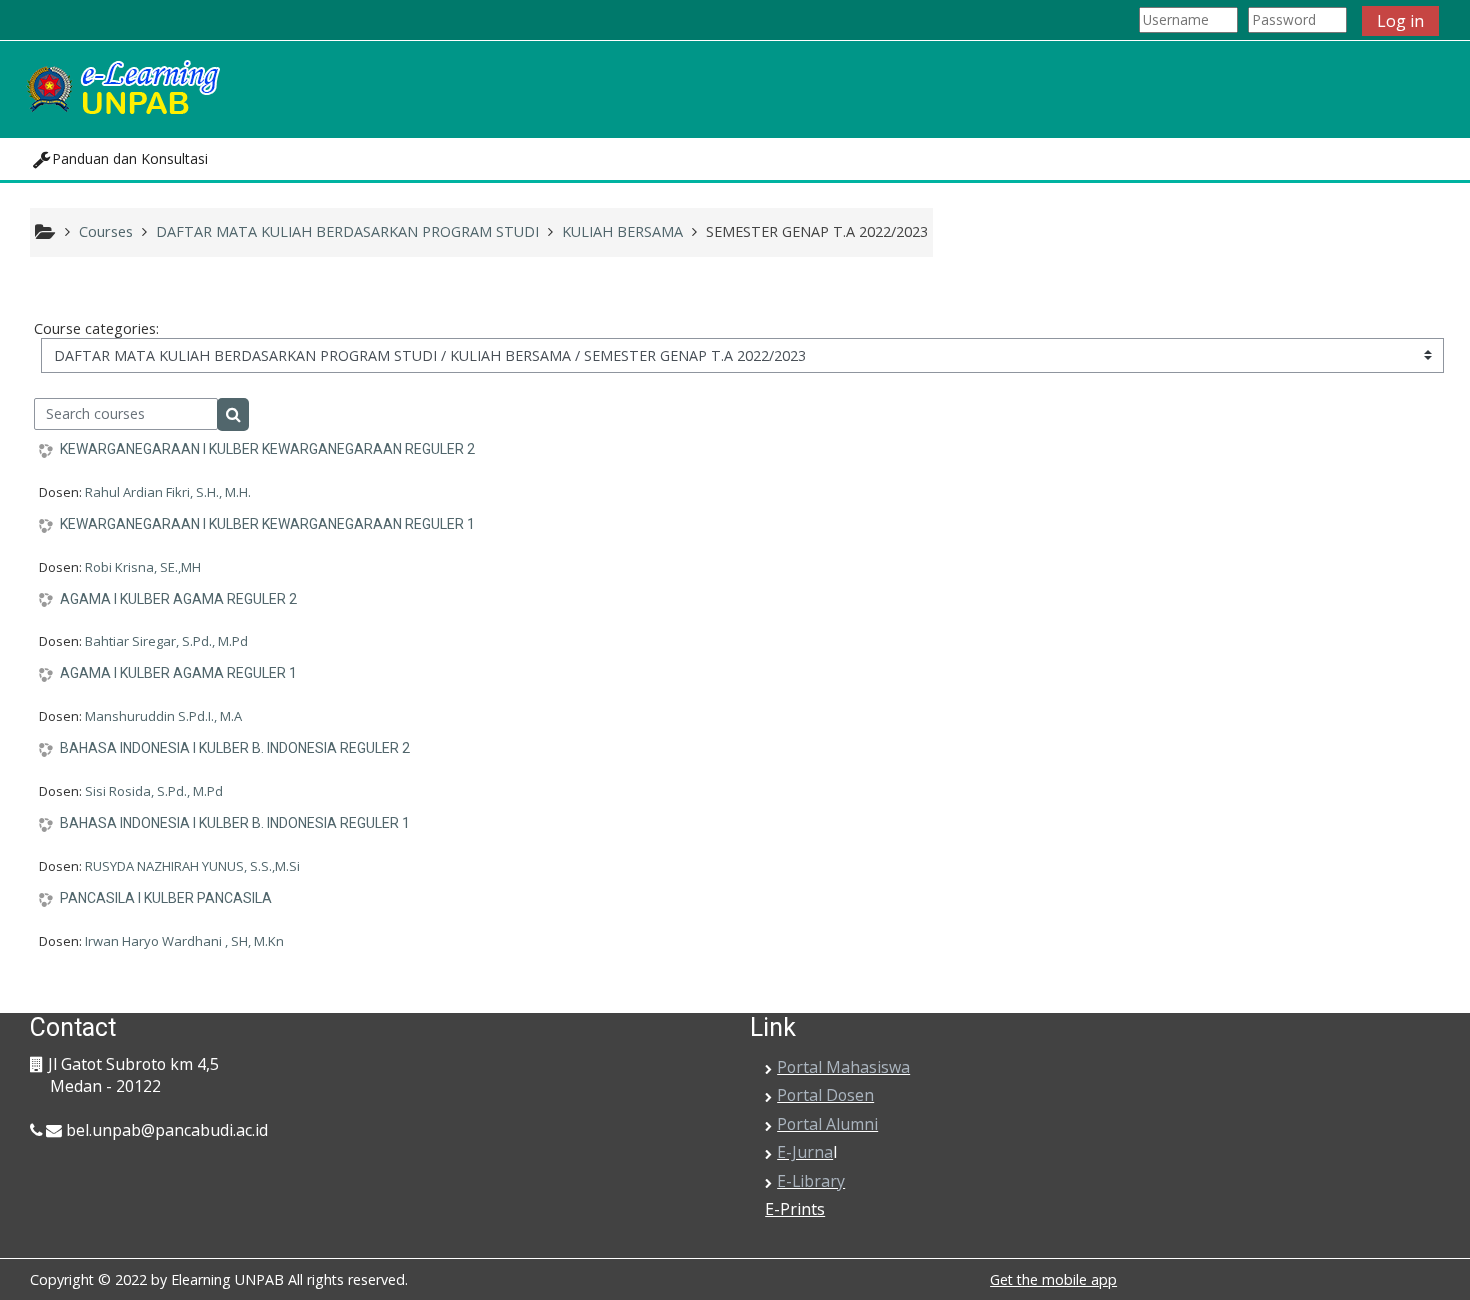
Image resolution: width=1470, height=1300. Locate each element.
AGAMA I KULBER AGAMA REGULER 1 (178, 673)
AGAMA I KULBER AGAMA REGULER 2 (178, 599)
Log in (1400, 21)
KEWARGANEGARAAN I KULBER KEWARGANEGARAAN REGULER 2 (267, 449)
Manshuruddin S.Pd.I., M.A (163, 716)
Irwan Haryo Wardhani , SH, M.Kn (184, 941)
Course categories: (96, 328)
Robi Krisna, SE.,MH (143, 567)
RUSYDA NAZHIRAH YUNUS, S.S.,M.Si (192, 866)
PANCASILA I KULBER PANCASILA (166, 898)
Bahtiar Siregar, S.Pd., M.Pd (166, 641)
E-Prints (795, 1209)
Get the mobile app (1053, 1279)
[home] (122, 87)
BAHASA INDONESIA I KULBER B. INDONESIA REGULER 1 (235, 823)
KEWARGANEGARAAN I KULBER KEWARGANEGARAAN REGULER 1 (267, 524)
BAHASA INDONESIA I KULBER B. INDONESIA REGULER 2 (235, 748)
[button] (120, 159)
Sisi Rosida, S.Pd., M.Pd (154, 791)
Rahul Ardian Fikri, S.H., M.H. (168, 492)
